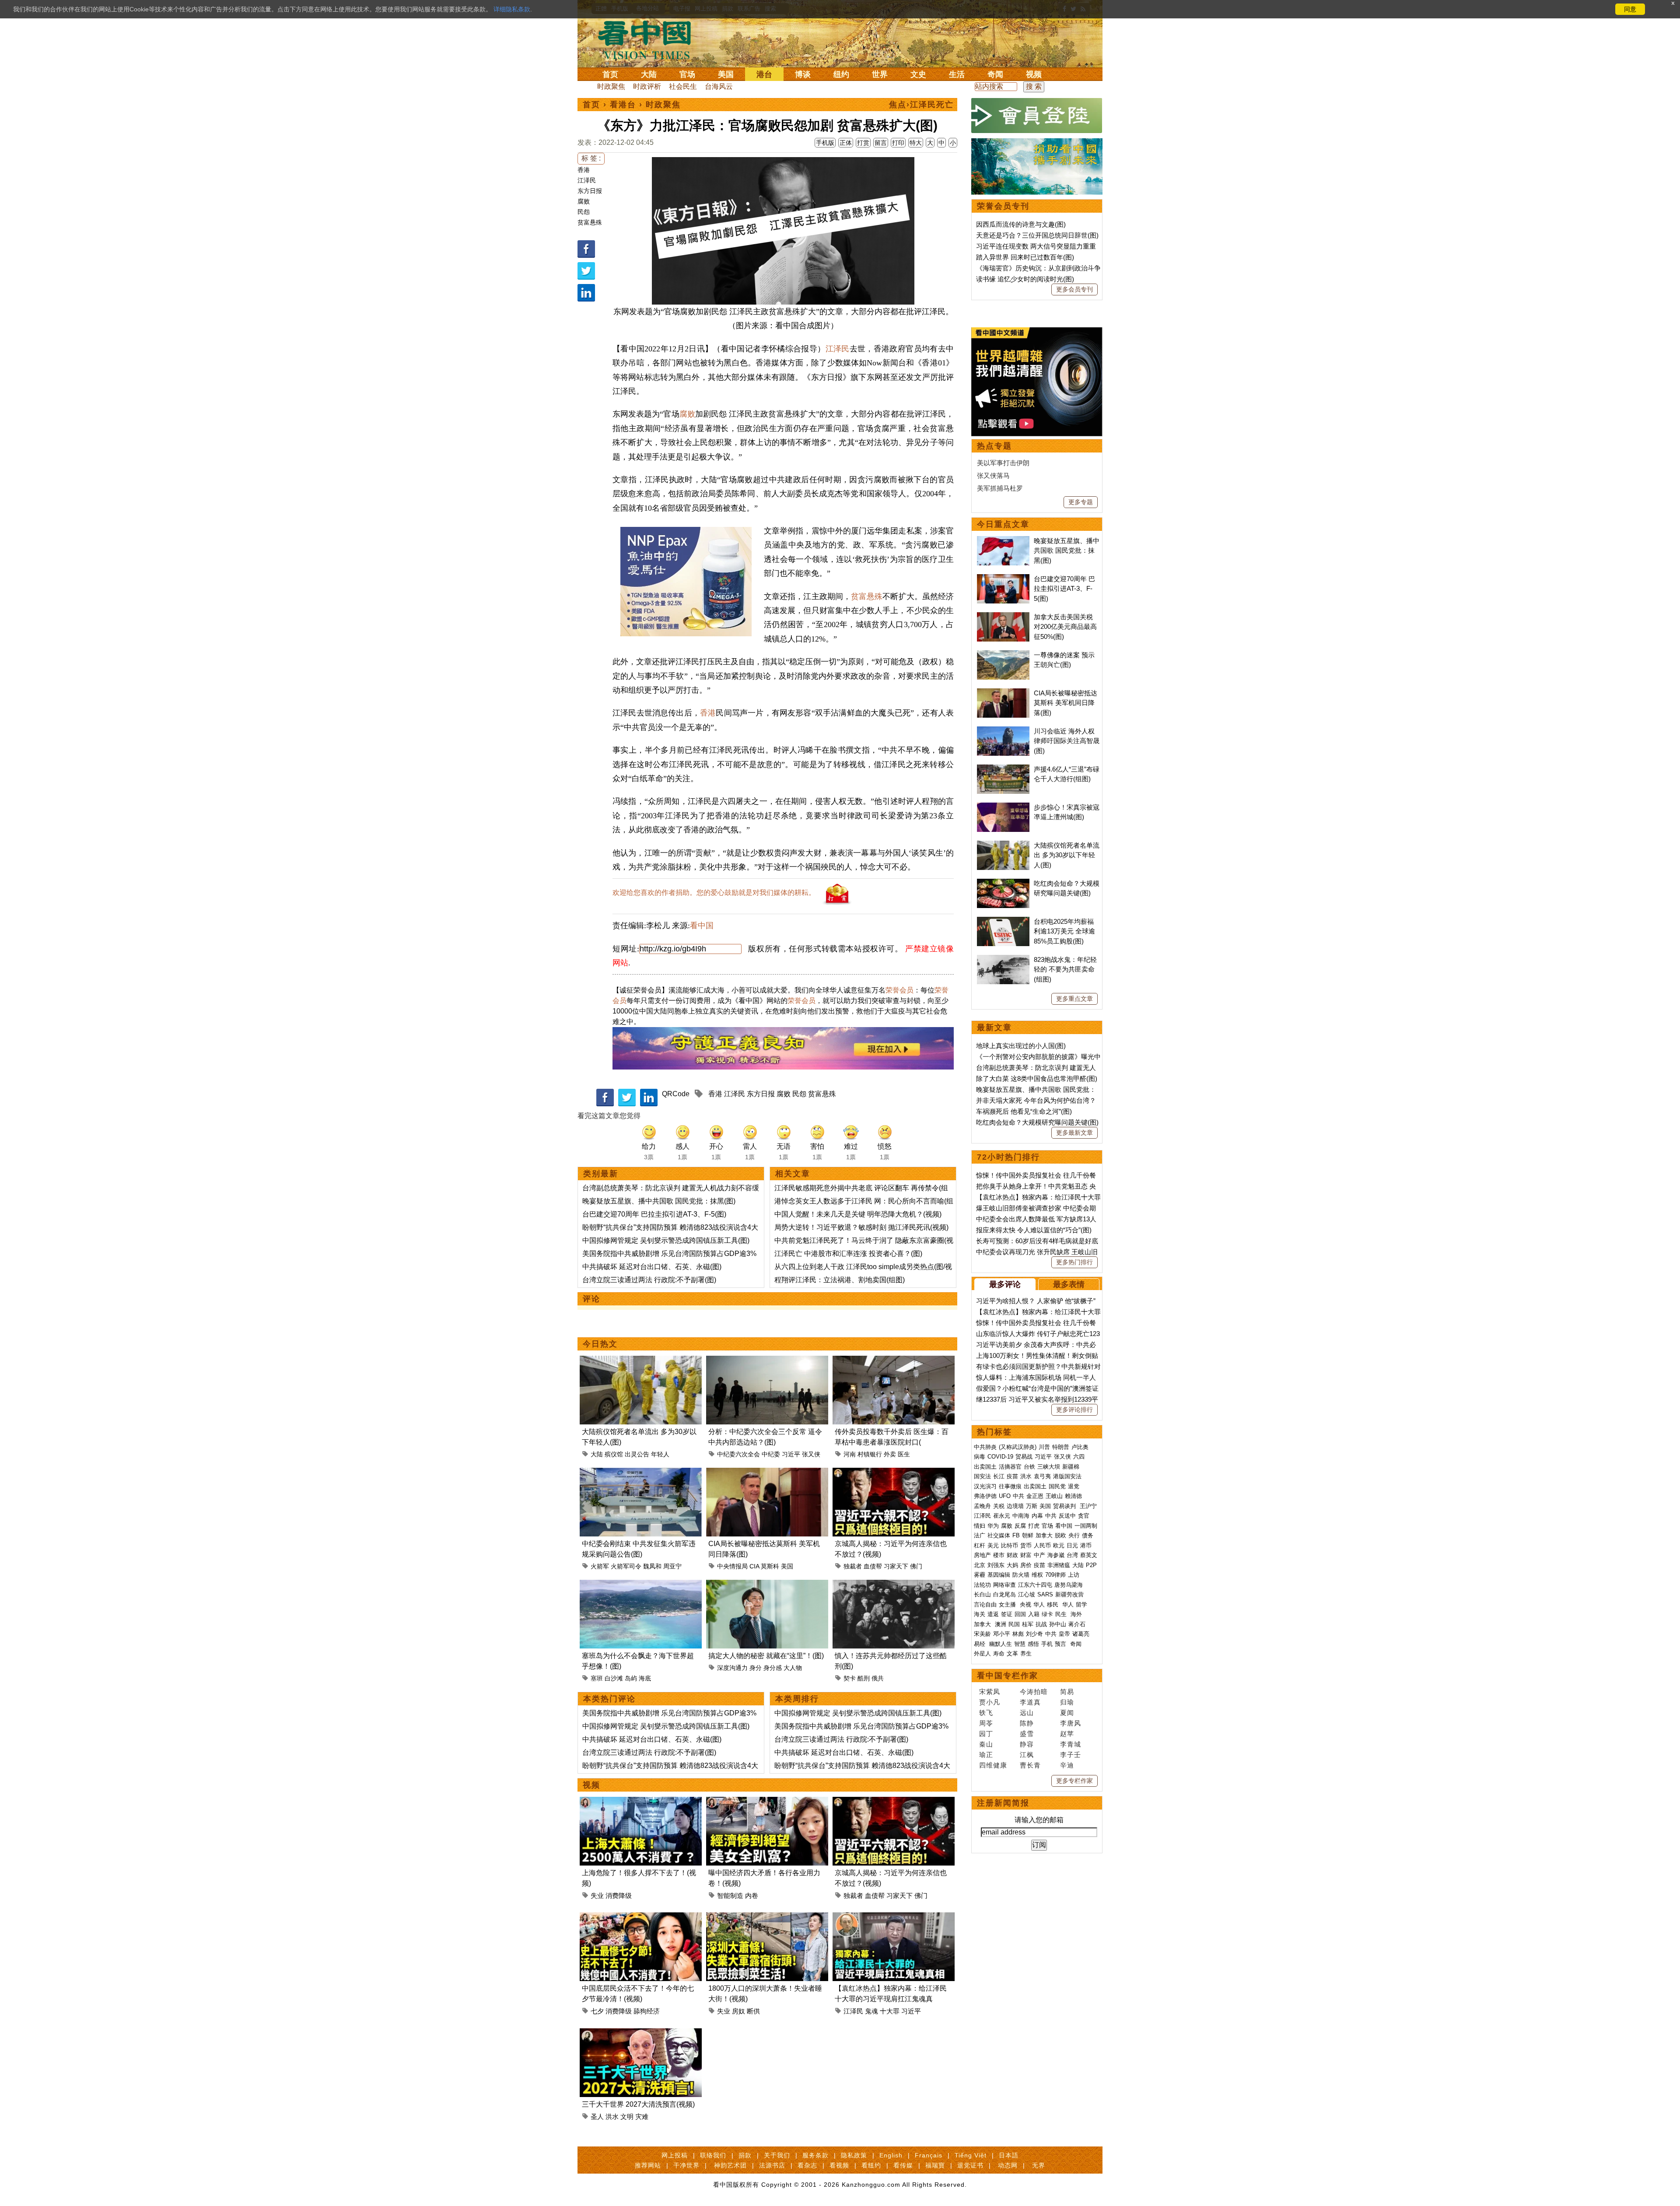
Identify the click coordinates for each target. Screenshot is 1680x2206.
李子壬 (1071, 1755)
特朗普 (1061, 1447)
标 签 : (591, 158)
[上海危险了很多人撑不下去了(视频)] (641, 1802)
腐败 (584, 201)
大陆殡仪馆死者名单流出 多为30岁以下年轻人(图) (1067, 855)
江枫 (1027, 1755)
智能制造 (730, 1896)
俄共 (878, 1678)
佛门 (916, 1566)
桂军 (1028, 1624)
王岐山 (1054, 1496)
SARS (1045, 1594)
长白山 (982, 1594)
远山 (1027, 1713)
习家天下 (896, 1566)
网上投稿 (675, 2155)
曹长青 (1030, 1765)
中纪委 (771, 1454)
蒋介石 (1078, 1624)
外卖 (890, 1454)
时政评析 (647, 86)
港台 (764, 74)
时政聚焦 (611, 86)
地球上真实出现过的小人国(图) (1021, 1046)
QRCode (676, 1094)
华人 (1039, 1605)
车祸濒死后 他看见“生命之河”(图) (1024, 1111)
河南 (850, 1454)
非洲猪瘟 (1059, 1565)
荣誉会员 (899, 990)
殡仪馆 (614, 1454)
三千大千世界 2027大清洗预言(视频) (638, 2104)
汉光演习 (985, 1486)
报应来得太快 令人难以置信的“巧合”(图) (1034, 1230)
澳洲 (1001, 1624)
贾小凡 (990, 1702)
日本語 (1009, 2155)
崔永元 (1002, 1516)
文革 (1012, 1654)
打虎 (1034, 1526)
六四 (1079, 1457)
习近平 (791, 1454)
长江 (999, 1476)
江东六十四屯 (1035, 1585)
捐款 (745, 2155)
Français (929, 2155)
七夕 (597, 2011)
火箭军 (600, 1566)
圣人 (597, 2117)
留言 (881, 143)
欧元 (1059, 1545)
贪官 (1084, 1516)
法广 (980, 1535)
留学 (1081, 1605)
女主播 (1008, 1605)
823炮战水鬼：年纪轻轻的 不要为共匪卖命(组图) (1065, 969)
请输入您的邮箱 (1039, 1820)
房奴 (738, 2011)
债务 (1088, 1535)
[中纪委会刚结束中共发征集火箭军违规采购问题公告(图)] (641, 1473)
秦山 (986, 1744)
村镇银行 (870, 1454)
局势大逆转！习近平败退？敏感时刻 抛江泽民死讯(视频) (861, 1227)
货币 (1026, 1545)
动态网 (1008, 2165)
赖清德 (1073, 1496)
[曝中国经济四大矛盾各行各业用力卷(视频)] (767, 1802)
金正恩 (1035, 1496)
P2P (1091, 1565)
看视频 (839, 2165)
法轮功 (982, 1585)
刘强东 (996, 1565)
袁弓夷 (1042, 1476)
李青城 (1071, 1744)
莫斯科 (770, 1566)
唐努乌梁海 (1069, 1585)
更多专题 (1081, 502)
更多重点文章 (1074, 999)
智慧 (1020, 1644)
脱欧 (1060, 1535)
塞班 (597, 1678)
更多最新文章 (1074, 1133)
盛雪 (1027, 1734)
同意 (1630, 9)
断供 (753, 2011)
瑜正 (986, 1755)
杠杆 (980, 1545)
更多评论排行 (1074, 1410)
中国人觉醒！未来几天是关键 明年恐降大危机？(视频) (858, 1214)
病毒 (980, 1457)
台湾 (1072, 1555)
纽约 (841, 74)
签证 (1007, 1614)
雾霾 (980, 1575)
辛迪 (1067, 1765)
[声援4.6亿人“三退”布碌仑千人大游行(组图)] (1003, 769)
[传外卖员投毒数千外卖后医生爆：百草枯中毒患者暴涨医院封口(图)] (894, 1361)
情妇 (980, 1526)
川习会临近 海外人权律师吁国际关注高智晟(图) (1067, 741)
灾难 (642, 2117)
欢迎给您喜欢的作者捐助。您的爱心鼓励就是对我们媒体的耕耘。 (714, 893)
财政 (1012, 1555)
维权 (1037, 1575)
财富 (1026, 1555)
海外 (1077, 1614)
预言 (1061, 1644)
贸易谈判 (1065, 1506)
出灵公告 (637, 1454)
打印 (898, 143)
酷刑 (864, 1678)
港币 (1086, 1545)
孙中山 (1058, 1624)
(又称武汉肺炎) (1018, 1447)
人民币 (1042, 1545)
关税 (999, 1506)
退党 (1074, 1486)
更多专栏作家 (1074, 1781)
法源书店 (772, 2165)
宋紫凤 (990, 1692)
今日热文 (600, 1344)
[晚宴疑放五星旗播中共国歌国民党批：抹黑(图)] (1003, 541)
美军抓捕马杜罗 (1000, 488)
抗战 (1041, 1624)
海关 (980, 1614)
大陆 (649, 74)
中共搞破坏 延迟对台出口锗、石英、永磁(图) (652, 1267)
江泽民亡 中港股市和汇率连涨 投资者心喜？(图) (848, 1254)
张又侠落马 (993, 475)
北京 (980, 1565)
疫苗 (1012, 1476)
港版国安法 (1067, 1476)
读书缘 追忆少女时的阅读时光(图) (1025, 279)
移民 (1053, 1605)
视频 (1034, 74)
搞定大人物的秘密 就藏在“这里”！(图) (766, 1656)
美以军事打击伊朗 (1003, 463)
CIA (754, 1566)
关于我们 (777, 2155)
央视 (1025, 1605)
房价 (1026, 1565)
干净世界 (686, 2165)
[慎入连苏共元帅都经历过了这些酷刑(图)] (894, 1585)
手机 (1047, 1644)
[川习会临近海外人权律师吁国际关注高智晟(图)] (1003, 731)
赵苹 (1067, 1734)
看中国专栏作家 (1008, 1676)
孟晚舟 (982, 1506)
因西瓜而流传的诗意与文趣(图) (1021, 224)
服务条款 (815, 2155)
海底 (645, 1678)
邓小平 (1002, 1634)
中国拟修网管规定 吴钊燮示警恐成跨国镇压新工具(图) (666, 1240)
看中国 (650, 39)
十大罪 (890, 2011)
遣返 (993, 1614)
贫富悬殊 (590, 222)
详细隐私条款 (512, 9)
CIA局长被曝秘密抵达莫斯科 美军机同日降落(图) (1066, 703)
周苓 (986, 1723)
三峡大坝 (1049, 1467)
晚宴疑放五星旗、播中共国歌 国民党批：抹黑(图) (659, 1201)
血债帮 (873, 1566)
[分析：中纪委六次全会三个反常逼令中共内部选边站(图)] (767, 1361)
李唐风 (1071, 1723)
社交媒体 (999, 1535)
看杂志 (807, 2165)
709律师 (1055, 1575)
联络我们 (713, 2155)
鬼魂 (871, 2011)
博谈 (803, 74)
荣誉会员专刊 (1003, 206)
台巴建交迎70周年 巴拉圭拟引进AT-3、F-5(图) (654, 1214)
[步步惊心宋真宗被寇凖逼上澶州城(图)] (1003, 807)
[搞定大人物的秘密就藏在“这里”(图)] (767, 1585)
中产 (1039, 1555)
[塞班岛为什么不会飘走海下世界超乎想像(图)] (641, 1585)
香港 (584, 170)
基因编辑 (999, 1575)
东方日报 (590, 191)
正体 (846, 143)
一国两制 (1086, 1526)
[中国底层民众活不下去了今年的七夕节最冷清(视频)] (641, 1917)
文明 (627, 2117)
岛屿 (631, 1678)
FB (1016, 1535)
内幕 (1037, 1516)
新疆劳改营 (1069, 1594)
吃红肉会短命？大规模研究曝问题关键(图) (1037, 1122)
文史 (918, 74)
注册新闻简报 (1003, 1803)
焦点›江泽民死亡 (921, 105)
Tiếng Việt (971, 2155)
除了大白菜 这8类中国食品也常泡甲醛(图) (1037, 1078)
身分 (756, 1668)
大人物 (793, 1668)
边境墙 (1015, 1506)
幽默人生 (1001, 1644)
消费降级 (619, 1896)
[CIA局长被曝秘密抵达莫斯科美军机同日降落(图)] (767, 1473)
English (891, 2155)
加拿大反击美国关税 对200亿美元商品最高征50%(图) (1065, 627)
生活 (957, 74)
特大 (916, 143)
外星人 (982, 1654)
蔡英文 (1089, 1555)
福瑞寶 (935, 2165)
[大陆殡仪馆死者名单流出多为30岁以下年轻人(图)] (641, 1361)
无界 (1039, 2165)
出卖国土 (985, 1467)
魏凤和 (652, 1566)
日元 (1072, 1545)
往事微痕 (1010, 1486)
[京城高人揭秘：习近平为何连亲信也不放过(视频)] (894, 1473)
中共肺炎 (985, 1447)
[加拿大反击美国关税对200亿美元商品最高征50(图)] (1003, 617)
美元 (993, 1545)
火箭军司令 (626, 1566)
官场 (687, 74)
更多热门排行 (1074, 1262)
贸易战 (1024, 1457)
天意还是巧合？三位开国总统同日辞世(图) (1037, 235)
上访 (1074, 1575)
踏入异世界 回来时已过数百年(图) (1025, 257)
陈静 (1027, 1723)
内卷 (752, 1896)
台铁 (1029, 1467)
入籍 (1034, 1614)
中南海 (1021, 1516)
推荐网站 (648, 2165)
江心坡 (1027, 1594)
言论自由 (985, 1605)
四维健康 (993, 1765)
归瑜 (1067, 1702)
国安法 (982, 1476)
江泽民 (587, 180)
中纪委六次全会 (738, 1454)
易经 (980, 1644)
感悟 (1033, 1644)
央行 (1074, 1535)
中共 (1018, 1496)
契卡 (850, 1678)
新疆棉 (1071, 1467)
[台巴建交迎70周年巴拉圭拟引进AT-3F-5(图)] (1003, 579)
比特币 (1010, 1545)
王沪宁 (1088, 1506)
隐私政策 (854, 2155)
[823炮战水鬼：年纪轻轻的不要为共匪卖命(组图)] (1003, 959)
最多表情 (1069, 1284)
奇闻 (995, 74)
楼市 (999, 1555)
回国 (1020, 1614)
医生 (904, 1454)
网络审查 (1004, 1585)
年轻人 (660, 1454)
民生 (1062, 1614)
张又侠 (811, 1454)
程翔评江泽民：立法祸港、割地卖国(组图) (840, 1280)
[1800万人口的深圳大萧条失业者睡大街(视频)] (767, 1917)
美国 (726, 74)
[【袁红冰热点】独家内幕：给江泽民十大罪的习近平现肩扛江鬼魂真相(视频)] (894, 1917)
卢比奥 (1080, 1447)
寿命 (999, 1654)
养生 (1026, 1654)
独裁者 (853, 1566)
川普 (1044, 1447)
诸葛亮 (1081, 1634)
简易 (1067, 1692)
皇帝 (1064, 1634)
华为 (993, 1526)
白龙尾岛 (1004, 1594)
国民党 (1057, 1486)
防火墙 (1021, 1575)
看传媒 (903, 2165)
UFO (1005, 1496)
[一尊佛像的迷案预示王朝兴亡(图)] (1003, 655)
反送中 (1067, 1516)
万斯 (1032, 1506)
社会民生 (683, 86)
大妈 (1012, 1565)
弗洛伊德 (985, 1496)
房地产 (982, 1555)
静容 (1027, 1744)
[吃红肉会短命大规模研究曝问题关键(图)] (1003, 883)
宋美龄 (982, 1634)
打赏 (863, 143)
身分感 (773, 1668)
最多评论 (1005, 1284)
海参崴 (1056, 1555)
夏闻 (1067, 1713)
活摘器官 (1010, 1467)
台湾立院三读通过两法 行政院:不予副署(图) (649, 1280)
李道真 (1030, 1702)
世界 (880, 74)
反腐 (1020, 1526)
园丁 (986, 1734)
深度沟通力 (732, 1668)
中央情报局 (732, 1566)
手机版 (825, 143)
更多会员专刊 (1074, 289)
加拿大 (1044, 1535)
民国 (1014, 1624)
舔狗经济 (647, 2011)
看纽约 (871, 2165)
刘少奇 (1034, 1634)
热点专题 (994, 446)
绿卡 (1047, 1614)
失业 (597, 1896)
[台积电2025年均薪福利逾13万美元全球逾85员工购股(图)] (1003, 921)
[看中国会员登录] (1037, 116)
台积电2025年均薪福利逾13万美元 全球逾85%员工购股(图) (1064, 931)
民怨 (584, 212)
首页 (610, 74)
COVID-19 (1000, 1457)
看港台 (623, 105)
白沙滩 (614, 1678)
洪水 (612, 2117)
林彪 (1018, 1634)
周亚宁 (672, 1566)
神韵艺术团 (730, 2165)
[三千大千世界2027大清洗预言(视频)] (641, 2033)
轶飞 (986, 1713)
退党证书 (970, 2165)
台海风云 (719, 86)
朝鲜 (1028, 1535)
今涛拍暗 (1034, 1692)
